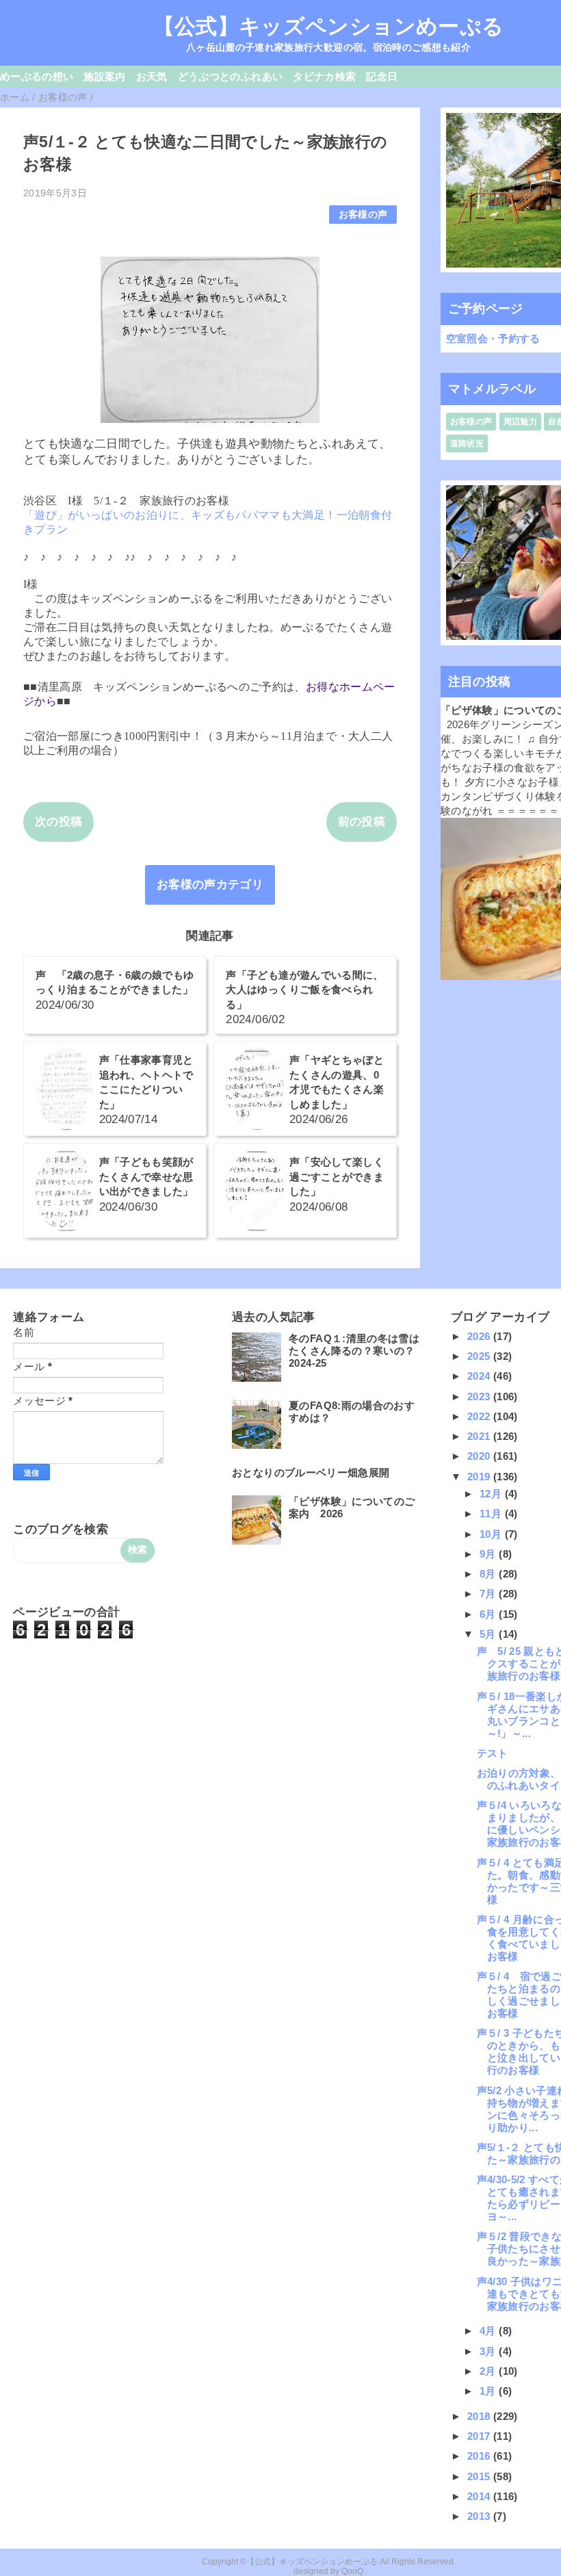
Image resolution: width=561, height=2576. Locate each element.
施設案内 (104, 76)
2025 (480, 1356)
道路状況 (467, 443)
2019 (480, 1477)
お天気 (152, 76)
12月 (492, 1494)
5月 (489, 1634)
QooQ (352, 2571)
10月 (492, 1534)
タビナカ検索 (324, 76)
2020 (480, 1456)
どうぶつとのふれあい (230, 76)
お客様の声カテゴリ (210, 885)
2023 (480, 1396)
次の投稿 (58, 822)
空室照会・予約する (493, 338)
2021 (480, 1436)
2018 (480, 2416)
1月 (489, 2391)
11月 (492, 1514)
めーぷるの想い (37, 76)
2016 (480, 2456)
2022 (480, 1416)
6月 (489, 1614)
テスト (493, 1753)
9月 (489, 1554)
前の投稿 (362, 822)
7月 (489, 1594)
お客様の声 (363, 215)
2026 (480, 1336)
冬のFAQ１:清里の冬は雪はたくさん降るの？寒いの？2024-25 (354, 1351)
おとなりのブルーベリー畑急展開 (311, 1472)
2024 (480, 1376)
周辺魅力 (520, 422)
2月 (489, 2371)
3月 (489, 2351)
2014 (480, 2496)
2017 (480, 2436)
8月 (489, 1574)
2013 (480, 2516)
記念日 (382, 76)
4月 (489, 2331)
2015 (480, 2476)
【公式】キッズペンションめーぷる (328, 26)
